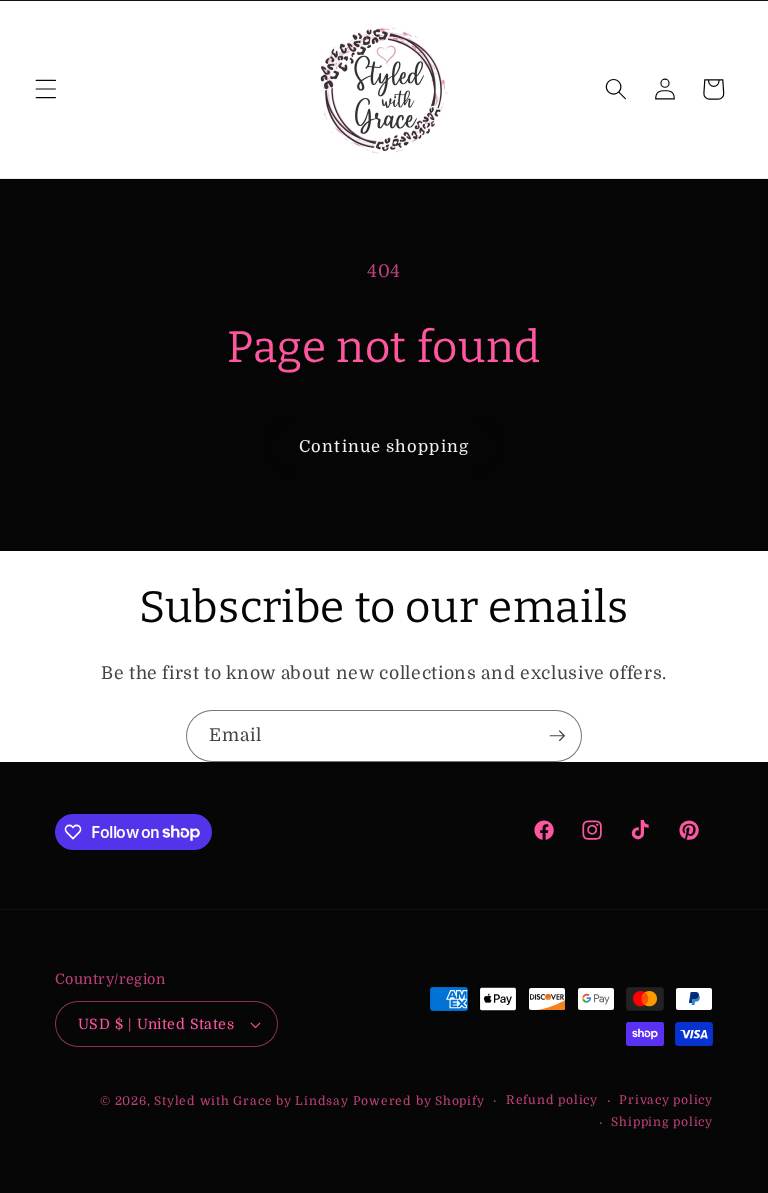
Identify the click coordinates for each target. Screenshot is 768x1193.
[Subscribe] (557, 736)
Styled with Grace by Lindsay (251, 1101)
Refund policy (552, 1100)
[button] (46, 89)
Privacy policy (666, 1100)
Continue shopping (384, 446)
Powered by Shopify (419, 1101)
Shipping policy (662, 1122)
